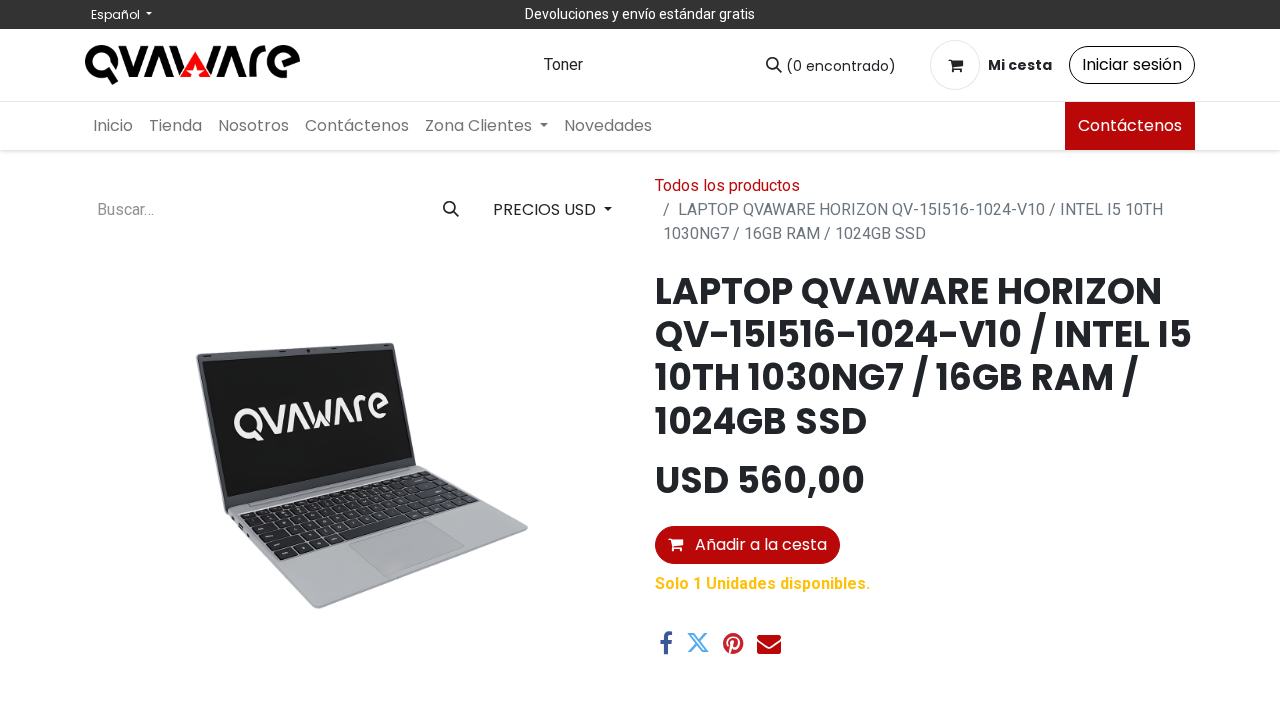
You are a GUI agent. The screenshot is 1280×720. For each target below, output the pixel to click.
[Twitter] (698, 643)
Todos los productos (727, 185)
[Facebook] (666, 643)
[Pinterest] (733, 643)
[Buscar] (451, 210)
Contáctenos (1130, 125)
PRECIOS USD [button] (546, 209)
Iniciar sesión (1132, 64)
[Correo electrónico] (769, 643)
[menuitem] (113, 126)
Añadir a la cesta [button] (759, 544)
